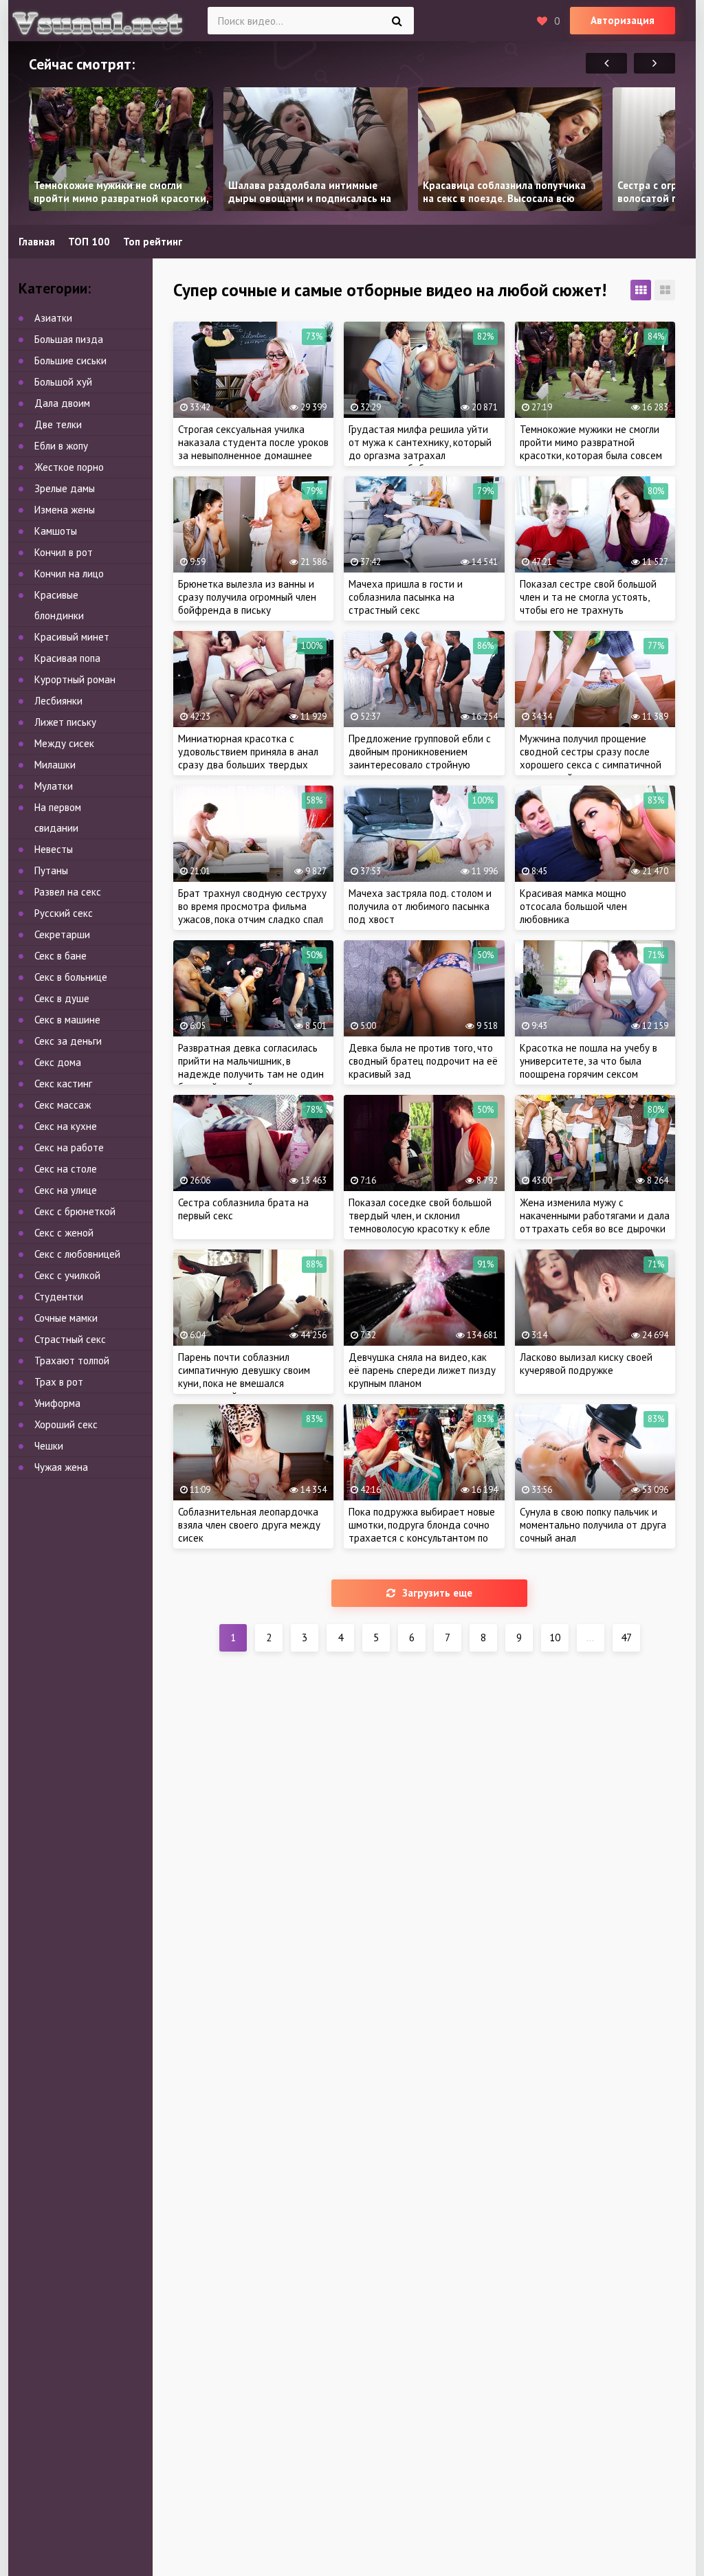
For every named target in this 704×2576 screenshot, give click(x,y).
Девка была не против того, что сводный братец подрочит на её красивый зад (423, 1061)
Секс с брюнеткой (75, 1211)
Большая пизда (69, 339)
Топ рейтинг (153, 242)
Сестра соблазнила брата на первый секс (243, 1209)
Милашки (55, 765)
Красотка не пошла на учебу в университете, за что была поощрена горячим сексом (588, 1061)
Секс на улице (66, 1190)
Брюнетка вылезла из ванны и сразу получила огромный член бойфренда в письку (247, 597)
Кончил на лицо (69, 574)
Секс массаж (63, 1105)
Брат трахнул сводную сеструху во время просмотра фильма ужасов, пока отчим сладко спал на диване (252, 913)
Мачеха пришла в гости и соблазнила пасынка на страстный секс (406, 597)
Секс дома (58, 1062)
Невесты (54, 849)
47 (626, 1637)
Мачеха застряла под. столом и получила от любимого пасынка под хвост (420, 906)
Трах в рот (59, 1382)
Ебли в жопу (61, 446)
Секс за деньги (68, 1041)
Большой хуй (63, 382)
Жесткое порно (69, 467)
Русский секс (64, 913)
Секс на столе (66, 1169)
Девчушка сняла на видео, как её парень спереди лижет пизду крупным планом (422, 1370)
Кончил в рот (64, 552)
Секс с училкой (67, 1275)
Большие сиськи (70, 360)
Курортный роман (75, 679)
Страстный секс (70, 1339)
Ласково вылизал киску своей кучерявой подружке (586, 1364)
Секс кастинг (63, 1084)
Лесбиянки (58, 701)
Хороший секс (66, 1424)
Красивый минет (72, 637)
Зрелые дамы (65, 488)
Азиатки (53, 318)
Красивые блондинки (59, 605)
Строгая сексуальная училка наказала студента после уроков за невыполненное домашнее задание (253, 449)
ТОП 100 (89, 242)
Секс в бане (60, 956)
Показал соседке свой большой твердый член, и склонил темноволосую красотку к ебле (420, 1215)
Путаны (51, 870)
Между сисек (64, 743)
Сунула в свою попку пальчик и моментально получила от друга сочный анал (593, 1525)
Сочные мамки (66, 1318)
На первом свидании (58, 818)
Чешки (49, 1446)
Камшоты (56, 531)
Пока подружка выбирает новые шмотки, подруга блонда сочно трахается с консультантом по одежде (422, 1531)
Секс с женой (64, 1233)
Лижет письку (65, 722)
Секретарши (62, 934)
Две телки (58, 424)
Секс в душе (62, 998)
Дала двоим (62, 403)
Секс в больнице (71, 977)
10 (555, 1637)
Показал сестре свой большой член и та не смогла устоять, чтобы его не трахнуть (588, 597)
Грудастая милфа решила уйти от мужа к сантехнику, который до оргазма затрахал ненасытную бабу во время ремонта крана (420, 455)
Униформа (57, 1403)
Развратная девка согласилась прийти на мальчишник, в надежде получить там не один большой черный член (251, 1067)
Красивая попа (67, 658)
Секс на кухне (66, 1126)
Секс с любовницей (77, 1254)
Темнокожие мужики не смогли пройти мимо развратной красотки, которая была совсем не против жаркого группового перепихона (591, 455)
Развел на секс (68, 892)
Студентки (59, 1297)
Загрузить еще (437, 1593)
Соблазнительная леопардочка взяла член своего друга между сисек (249, 1525)
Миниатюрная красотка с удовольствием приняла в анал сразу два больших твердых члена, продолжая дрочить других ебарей (248, 765)
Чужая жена (61, 1467)
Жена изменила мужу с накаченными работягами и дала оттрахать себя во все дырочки (595, 1215)
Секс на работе (69, 1147)
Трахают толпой (72, 1361)
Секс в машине (67, 1020)
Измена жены (65, 510)
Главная (37, 242)
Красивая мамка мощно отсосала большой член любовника (573, 906)
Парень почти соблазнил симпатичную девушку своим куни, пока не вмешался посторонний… (244, 1377)
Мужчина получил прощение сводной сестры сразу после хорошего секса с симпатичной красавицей (591, 758)
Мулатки (54, 786)
